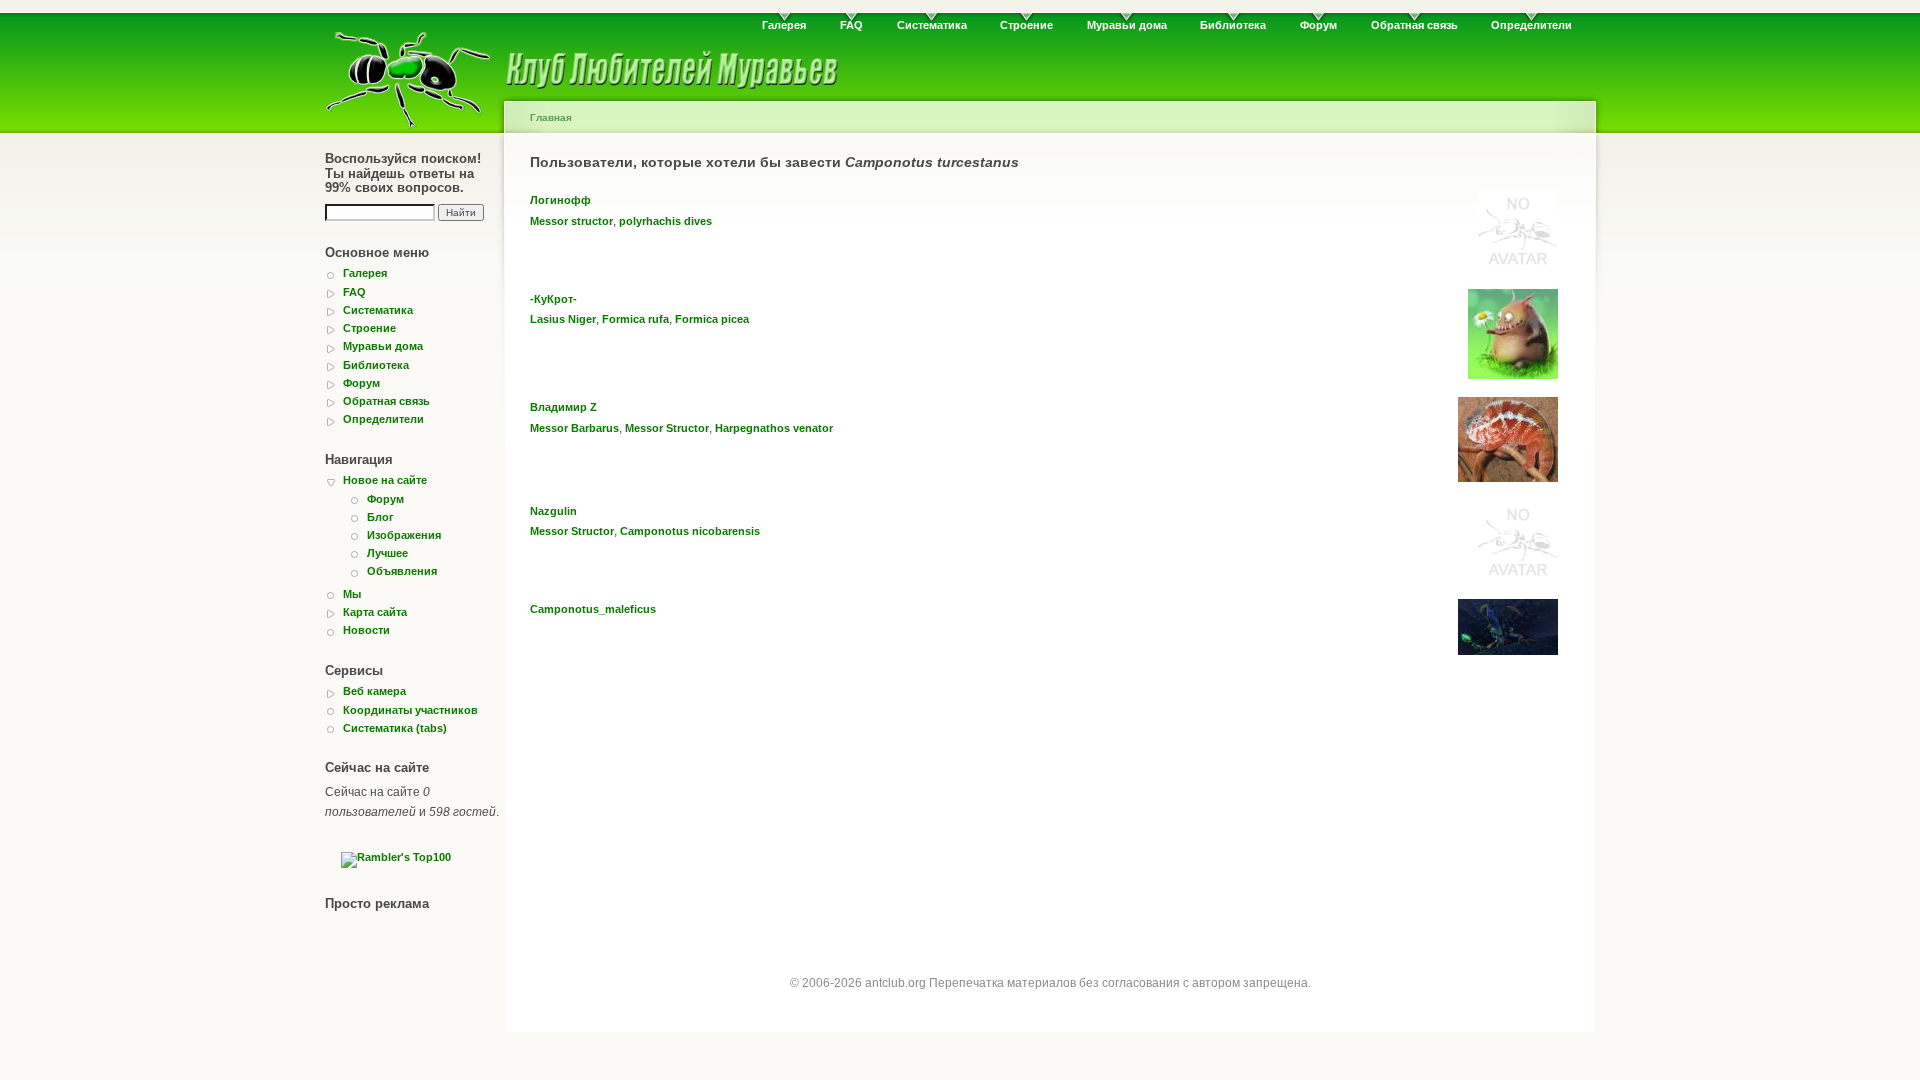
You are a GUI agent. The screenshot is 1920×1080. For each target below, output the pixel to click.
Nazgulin (553, 511)
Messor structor (571, 221)
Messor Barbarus (574, 428)
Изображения (404, 535)
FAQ (851, 25)
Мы (352, 594)
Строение (1026, 25)
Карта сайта (375, 612)
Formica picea (712, 319)
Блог (380, 517)
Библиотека (1233, 25)
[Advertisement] (1050, 813)
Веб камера (374, 691)
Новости (366, 630)
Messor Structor (667, 428)
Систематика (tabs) (395, 728)
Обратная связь (1414, 25)
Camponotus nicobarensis (690, 531)
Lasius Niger (563, 319)
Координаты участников (410, 710)
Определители (1531, 25)
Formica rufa (635, 319)
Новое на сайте (385, 480)
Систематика (932, 25)
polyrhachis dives (665, 221)
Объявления (402, 571)
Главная (551, 117)
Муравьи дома (1127, 25)
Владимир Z (563, 407)
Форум (1318, 25)
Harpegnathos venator (774, 428)
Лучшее (387, 553)
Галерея (784, 25)
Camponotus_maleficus (593, 609)
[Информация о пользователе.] (1518, 266)
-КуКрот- (553, 299)
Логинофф (560, 200)
